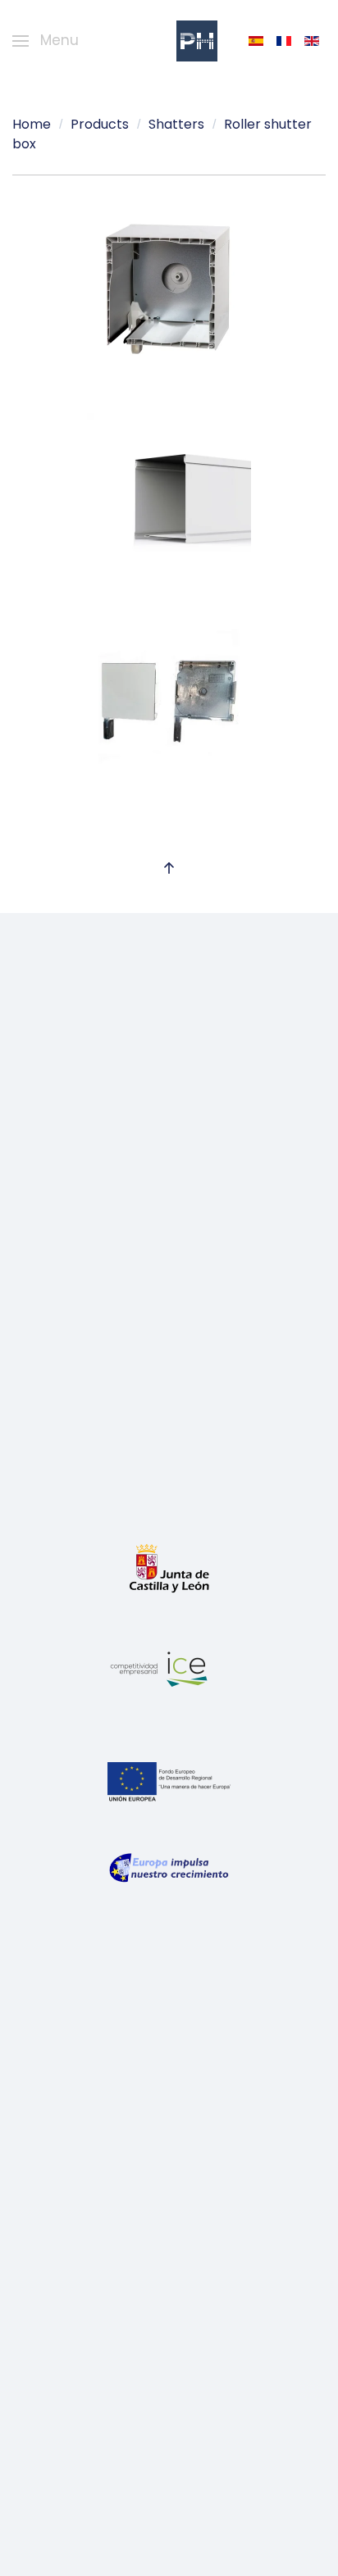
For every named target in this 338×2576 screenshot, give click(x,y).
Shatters (176, 124)
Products (100, 124)
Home (32, 124)
